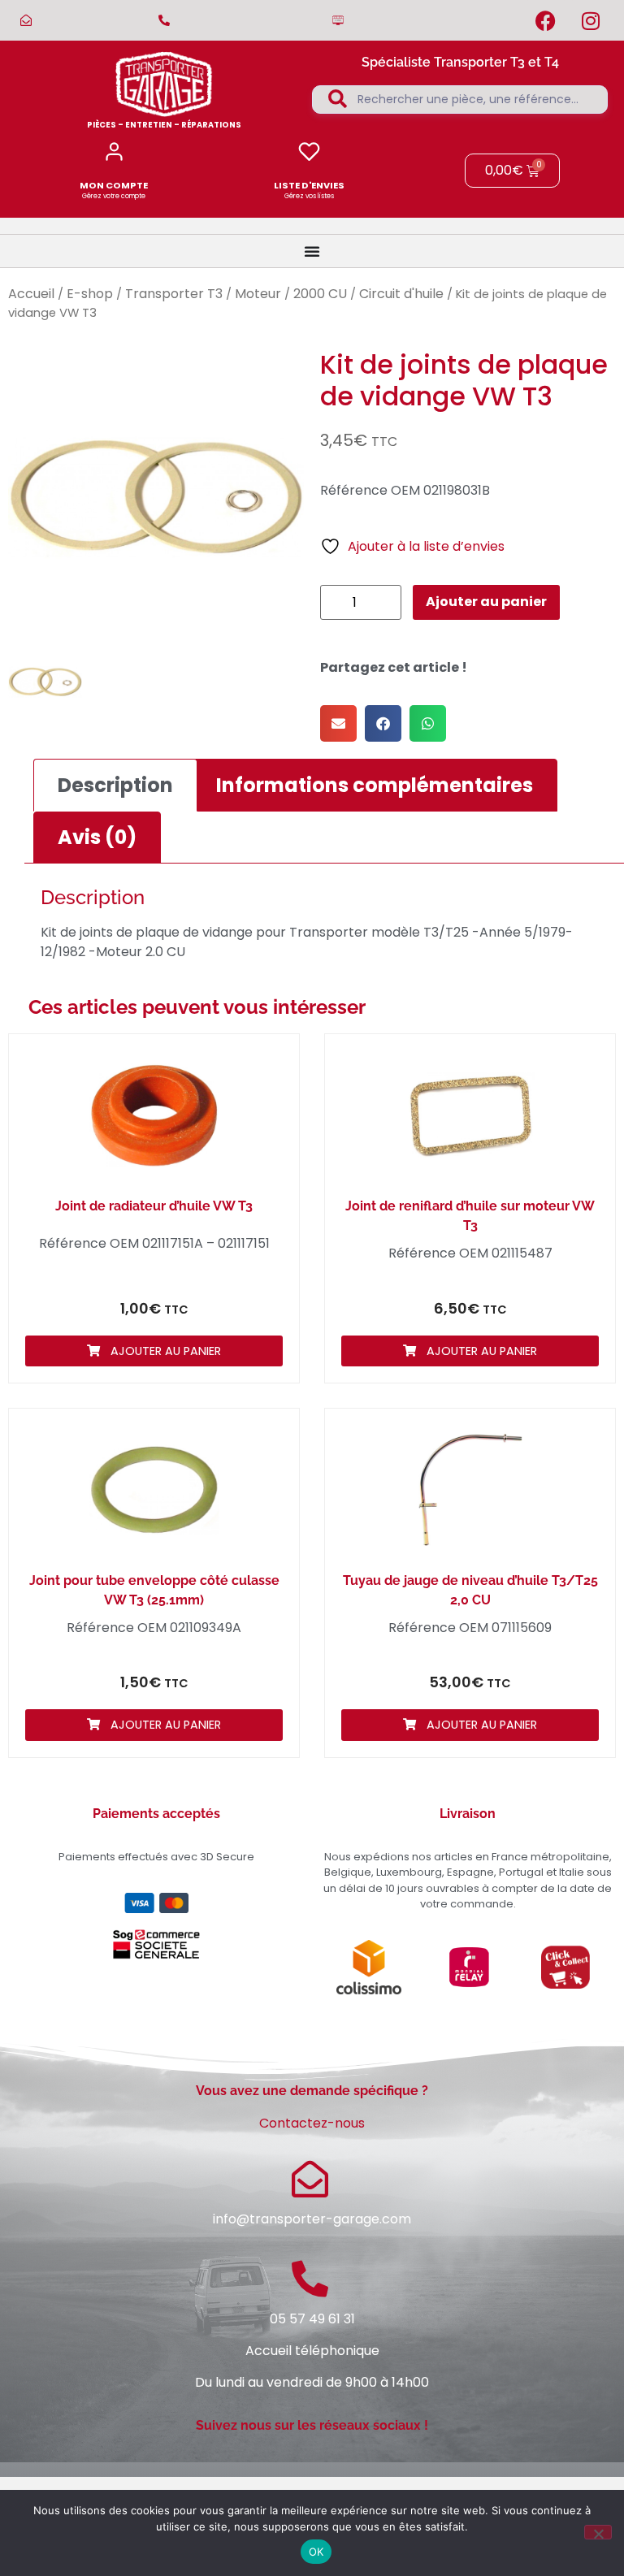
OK (316, 2552)
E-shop (90, 294)
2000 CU (320, 294)
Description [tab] (115, 785)
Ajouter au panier (486, 602)
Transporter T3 (174, 294)
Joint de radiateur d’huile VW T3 (154, 1206)
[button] (338, 723)
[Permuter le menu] (312, 251)
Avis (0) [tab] (97, 837)
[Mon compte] (114, 152)
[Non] (598, 2532)
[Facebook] (546, 20)
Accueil (31, 294)
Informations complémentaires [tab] (375, 785)
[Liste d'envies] (309, 152)
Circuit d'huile (401, 294)
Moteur (258, 294)
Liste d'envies (309, 185)
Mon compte (114, 185)
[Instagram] (591, 20)
